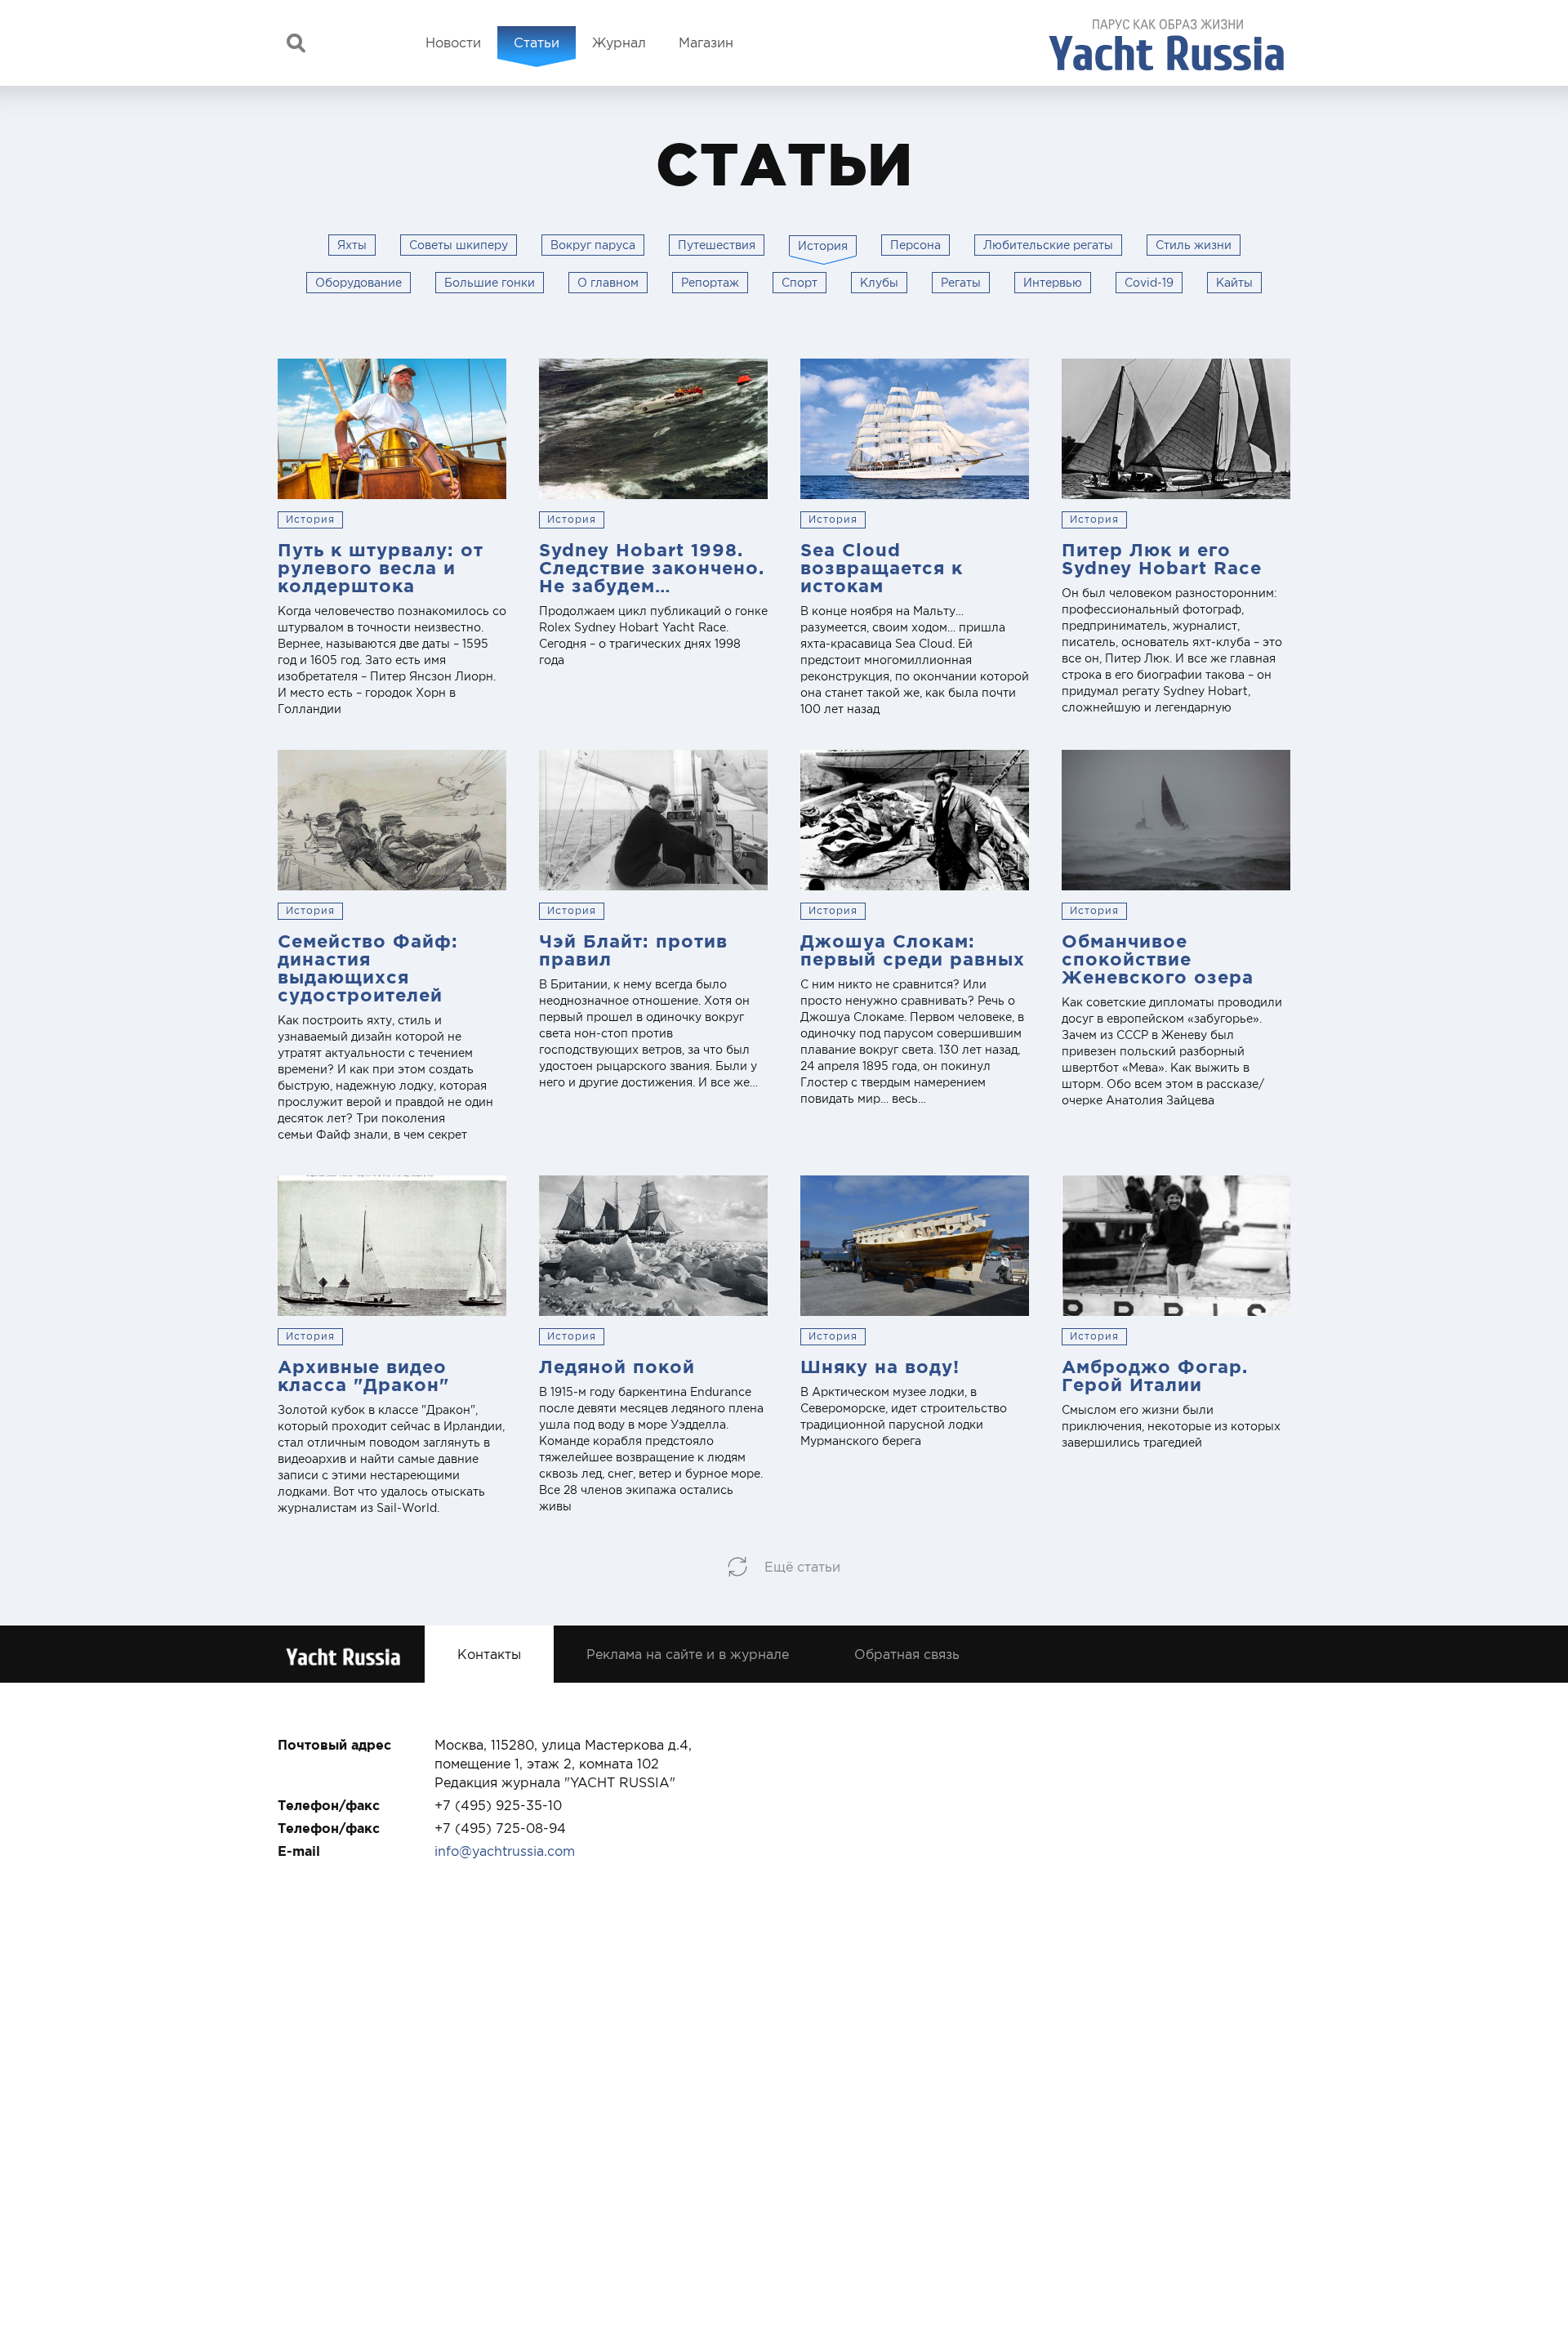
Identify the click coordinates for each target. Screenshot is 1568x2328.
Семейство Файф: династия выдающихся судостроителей (368, 968)
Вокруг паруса (593, 245)
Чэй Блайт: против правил (633, 950)
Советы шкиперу (459, 245)
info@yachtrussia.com (505, 1851)
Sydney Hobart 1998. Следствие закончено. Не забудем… (652, 567)
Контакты (489, 1654)
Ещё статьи (802, 1567)
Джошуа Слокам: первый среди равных (913, 950)
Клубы (879, 283)
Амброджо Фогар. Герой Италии (1155, 1375)
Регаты (961, 283)
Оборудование (359, 283)
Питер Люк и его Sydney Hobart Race (1162, 558)
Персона (915, 245)
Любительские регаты (1048, 245)
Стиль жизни (1194, 245)
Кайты (1234, 283)
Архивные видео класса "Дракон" (363, 1375)
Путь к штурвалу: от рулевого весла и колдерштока (381, 567)
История (310, 520)
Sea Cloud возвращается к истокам (882, 567)
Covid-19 (1149, 283)
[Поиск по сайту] (296, 43)
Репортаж (710, 283)
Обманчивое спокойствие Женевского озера (1158, 959)
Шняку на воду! (880, 1366)
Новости (453, 42)
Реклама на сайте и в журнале (688, 1654)
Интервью (1053, 283)
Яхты (352, 245)
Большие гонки (490, 283)
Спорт (800, 283)
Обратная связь (907, 1654)
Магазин (706, 42)
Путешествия (717, 245)
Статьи (537, 42)
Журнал (619, 42)
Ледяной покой (617, 1366)
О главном (608, 283)
